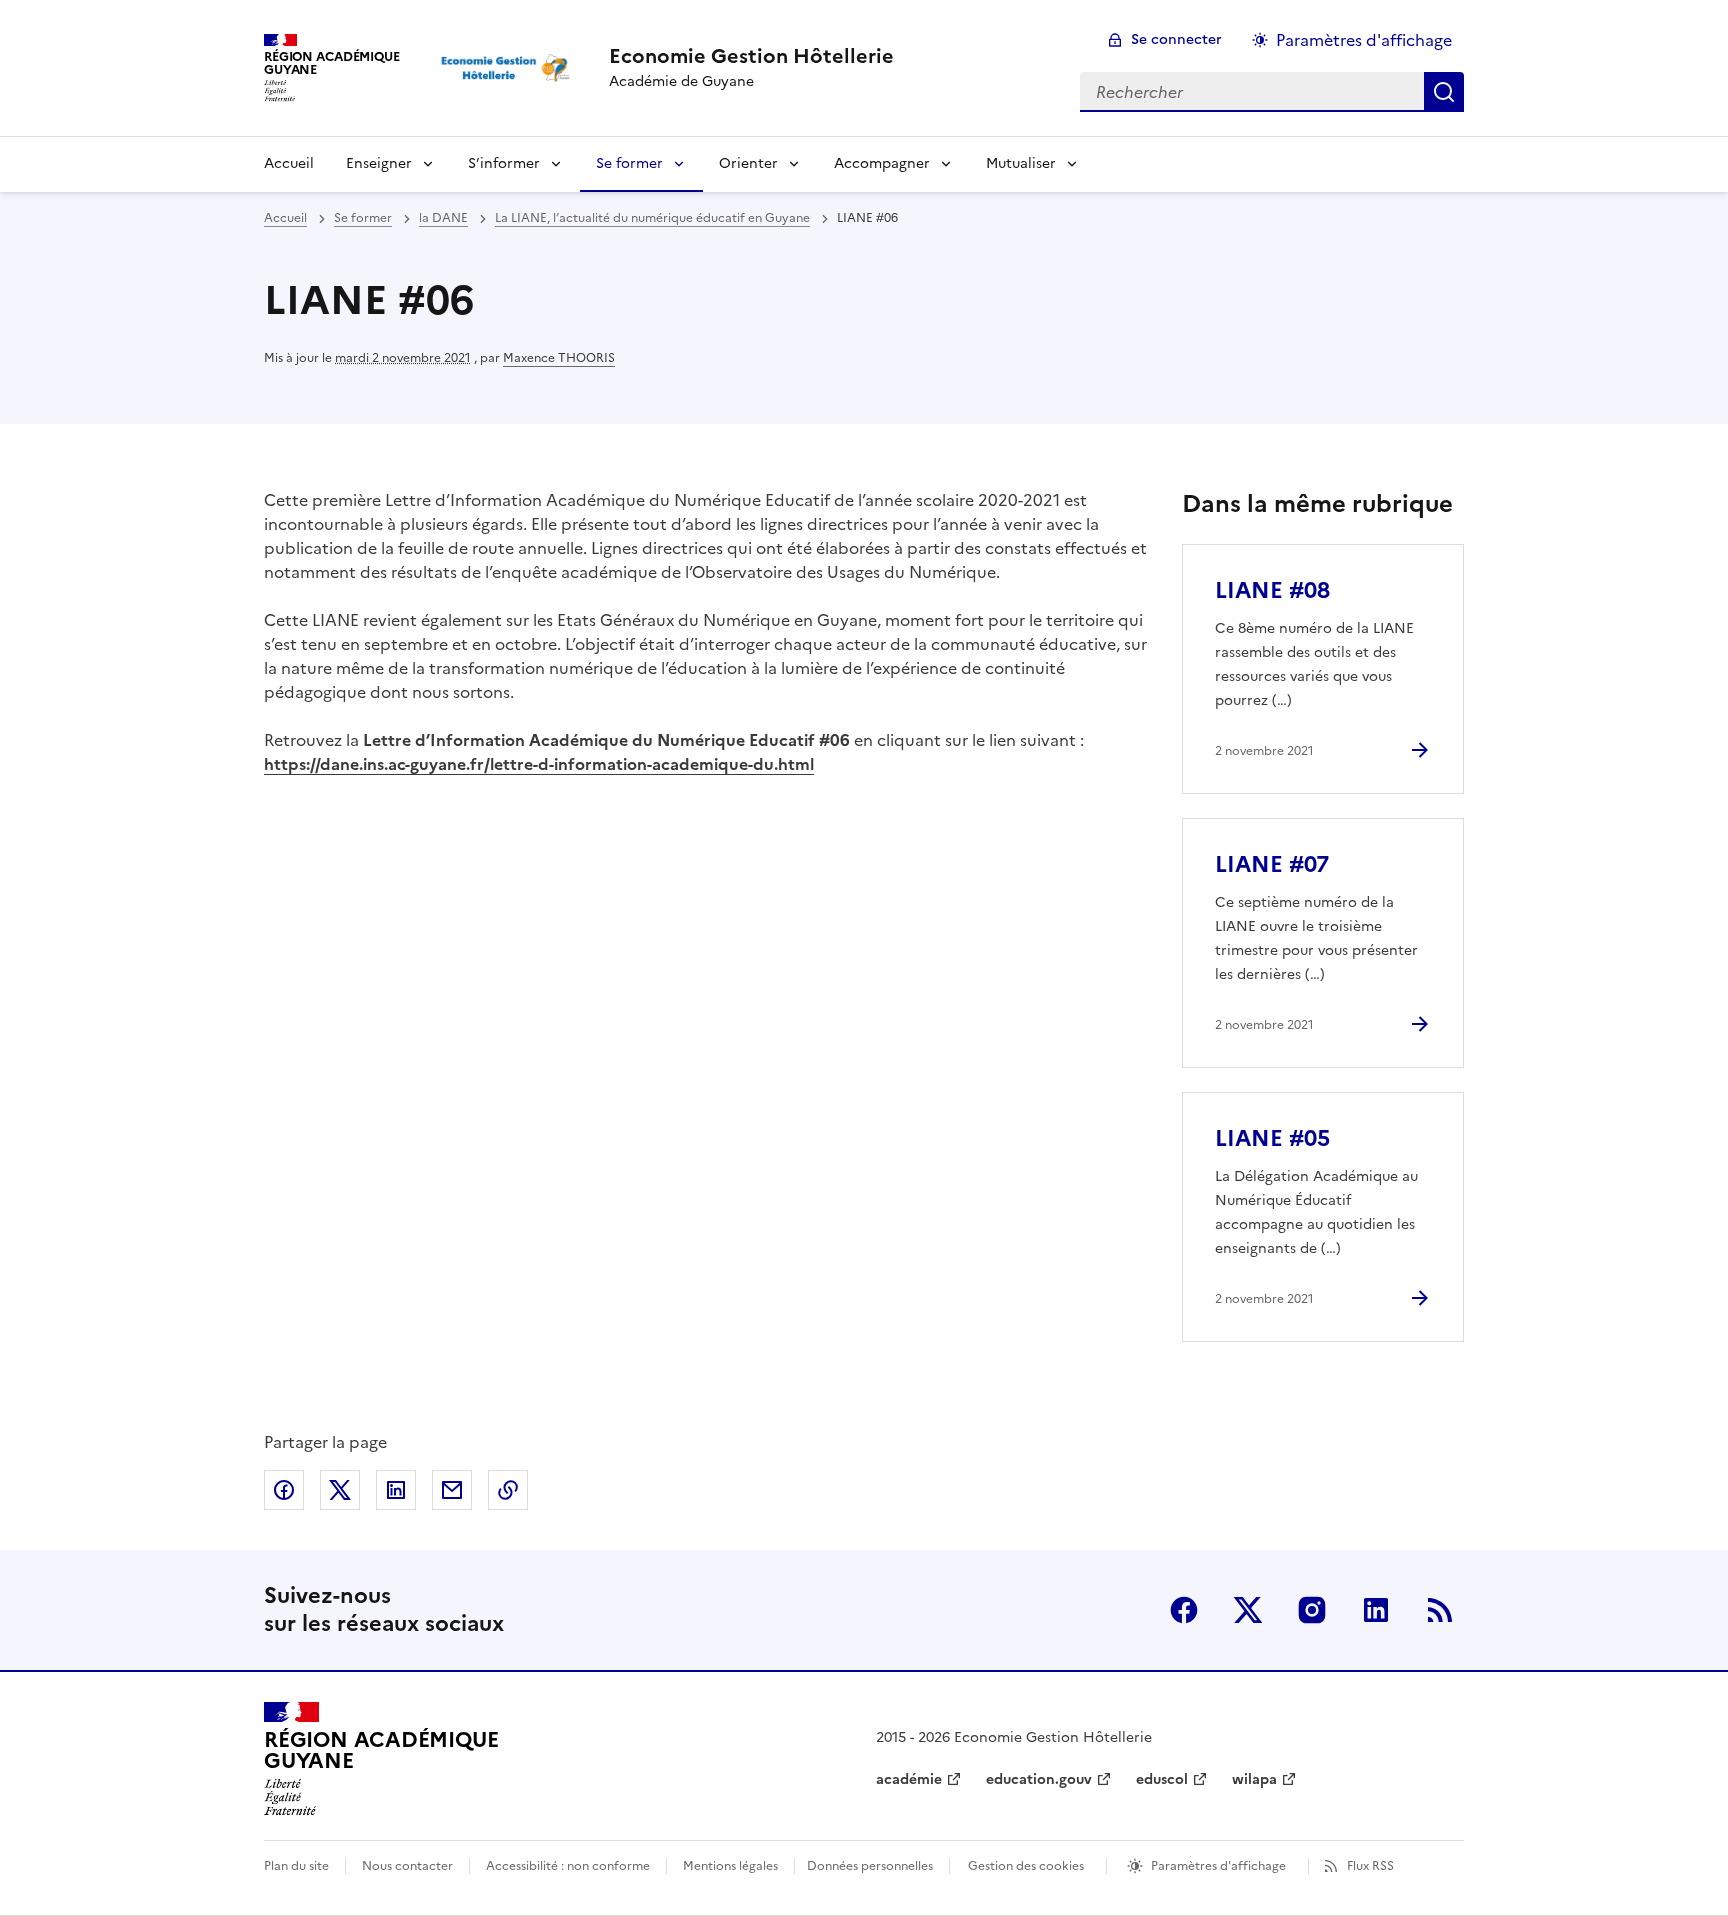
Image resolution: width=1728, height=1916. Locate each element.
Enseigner (379, 163)
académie (909, 1779)
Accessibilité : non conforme (568, 1866)
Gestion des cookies (1026, 1866)
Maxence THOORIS (559, 358)
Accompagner (882, 163)
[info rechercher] (1444, 92)
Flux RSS (1370, 1866)
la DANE (443, 218)
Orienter (748, 163)
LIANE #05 (1272, 1138)
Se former (629, 163)
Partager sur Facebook (284, 1490)
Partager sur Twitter (340, 1490)
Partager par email (452, 1490)
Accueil (289, 163)
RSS (1440, 1610)
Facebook (1184, 1610)
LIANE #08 (1272, 590)
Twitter (1248, 1610)
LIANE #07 (1272, 864)
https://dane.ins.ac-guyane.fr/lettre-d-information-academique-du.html (539, 764)
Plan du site (296, 1866)
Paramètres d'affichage (1364, 40)
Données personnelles (870, 1866)
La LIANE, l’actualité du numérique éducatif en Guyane (652, 218)
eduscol (1162, 1779)
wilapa (1254, 1779)
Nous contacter (407, 1866)
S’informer (504, 163)
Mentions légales (730, 1866)
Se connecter (1176, 39)
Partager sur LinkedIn (396, 1490)
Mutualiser (1021, 163)
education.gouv (1039, 1779)
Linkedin (1376, 1610)
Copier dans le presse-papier (508, 1490)
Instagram (1312, 1610)
